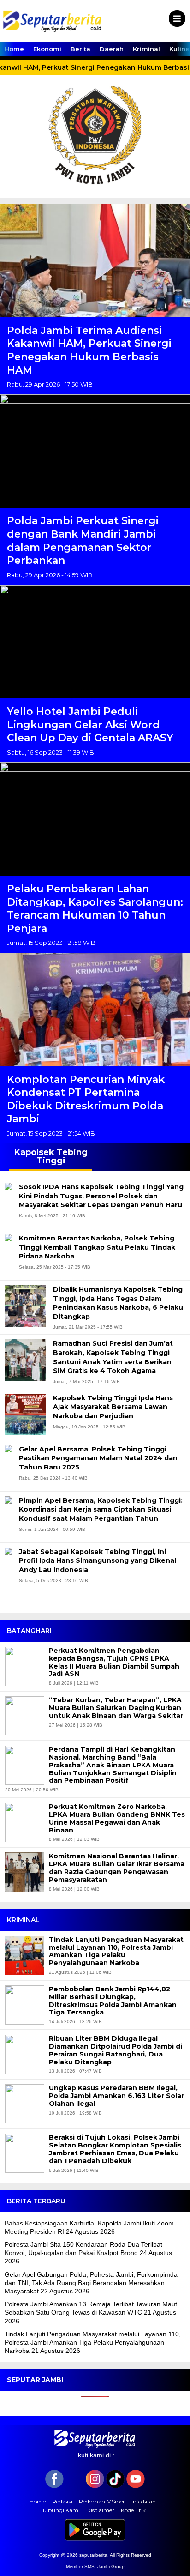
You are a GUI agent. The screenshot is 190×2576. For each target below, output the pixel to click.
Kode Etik (133, 2510)
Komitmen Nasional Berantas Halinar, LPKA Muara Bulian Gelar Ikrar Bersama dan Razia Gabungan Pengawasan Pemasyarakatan (117, 1868)
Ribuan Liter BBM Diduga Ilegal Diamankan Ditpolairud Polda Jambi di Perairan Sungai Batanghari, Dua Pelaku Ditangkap (116, 2050)
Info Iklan (144, 2501)
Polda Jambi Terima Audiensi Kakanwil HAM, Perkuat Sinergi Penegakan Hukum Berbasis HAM (89, 350)
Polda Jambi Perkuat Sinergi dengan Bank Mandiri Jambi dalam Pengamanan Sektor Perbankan (83, 541)
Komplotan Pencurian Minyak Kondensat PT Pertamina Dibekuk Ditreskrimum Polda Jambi (86, 1099)
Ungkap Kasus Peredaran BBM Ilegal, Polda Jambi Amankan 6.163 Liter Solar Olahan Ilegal (116, 2096)
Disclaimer (100, 2510)
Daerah (112, 49)
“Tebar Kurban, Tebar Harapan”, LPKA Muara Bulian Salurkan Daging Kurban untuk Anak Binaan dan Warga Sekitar (116, 1708)
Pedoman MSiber (102, 2501)
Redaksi (62, 2501)
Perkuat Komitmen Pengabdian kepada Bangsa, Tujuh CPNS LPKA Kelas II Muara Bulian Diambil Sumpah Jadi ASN (114, 1662)
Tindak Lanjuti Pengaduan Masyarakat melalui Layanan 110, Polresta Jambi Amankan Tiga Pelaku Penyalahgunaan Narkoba (116, 1951)
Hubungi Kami (60, 2510)
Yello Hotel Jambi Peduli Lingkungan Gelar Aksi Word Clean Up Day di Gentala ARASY (90, 725)
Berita (80, 49)
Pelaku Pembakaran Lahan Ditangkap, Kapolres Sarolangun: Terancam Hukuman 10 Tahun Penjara (95, 909)
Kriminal (146, 49)
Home (14, 49)
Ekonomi (47, 49)
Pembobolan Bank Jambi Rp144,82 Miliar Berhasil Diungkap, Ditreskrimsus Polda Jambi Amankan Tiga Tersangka (113, 2001)
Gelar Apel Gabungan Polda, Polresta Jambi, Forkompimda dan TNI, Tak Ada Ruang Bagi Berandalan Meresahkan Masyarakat (91, 2283)
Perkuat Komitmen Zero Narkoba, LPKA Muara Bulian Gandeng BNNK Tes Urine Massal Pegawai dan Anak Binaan (117, 1818)
